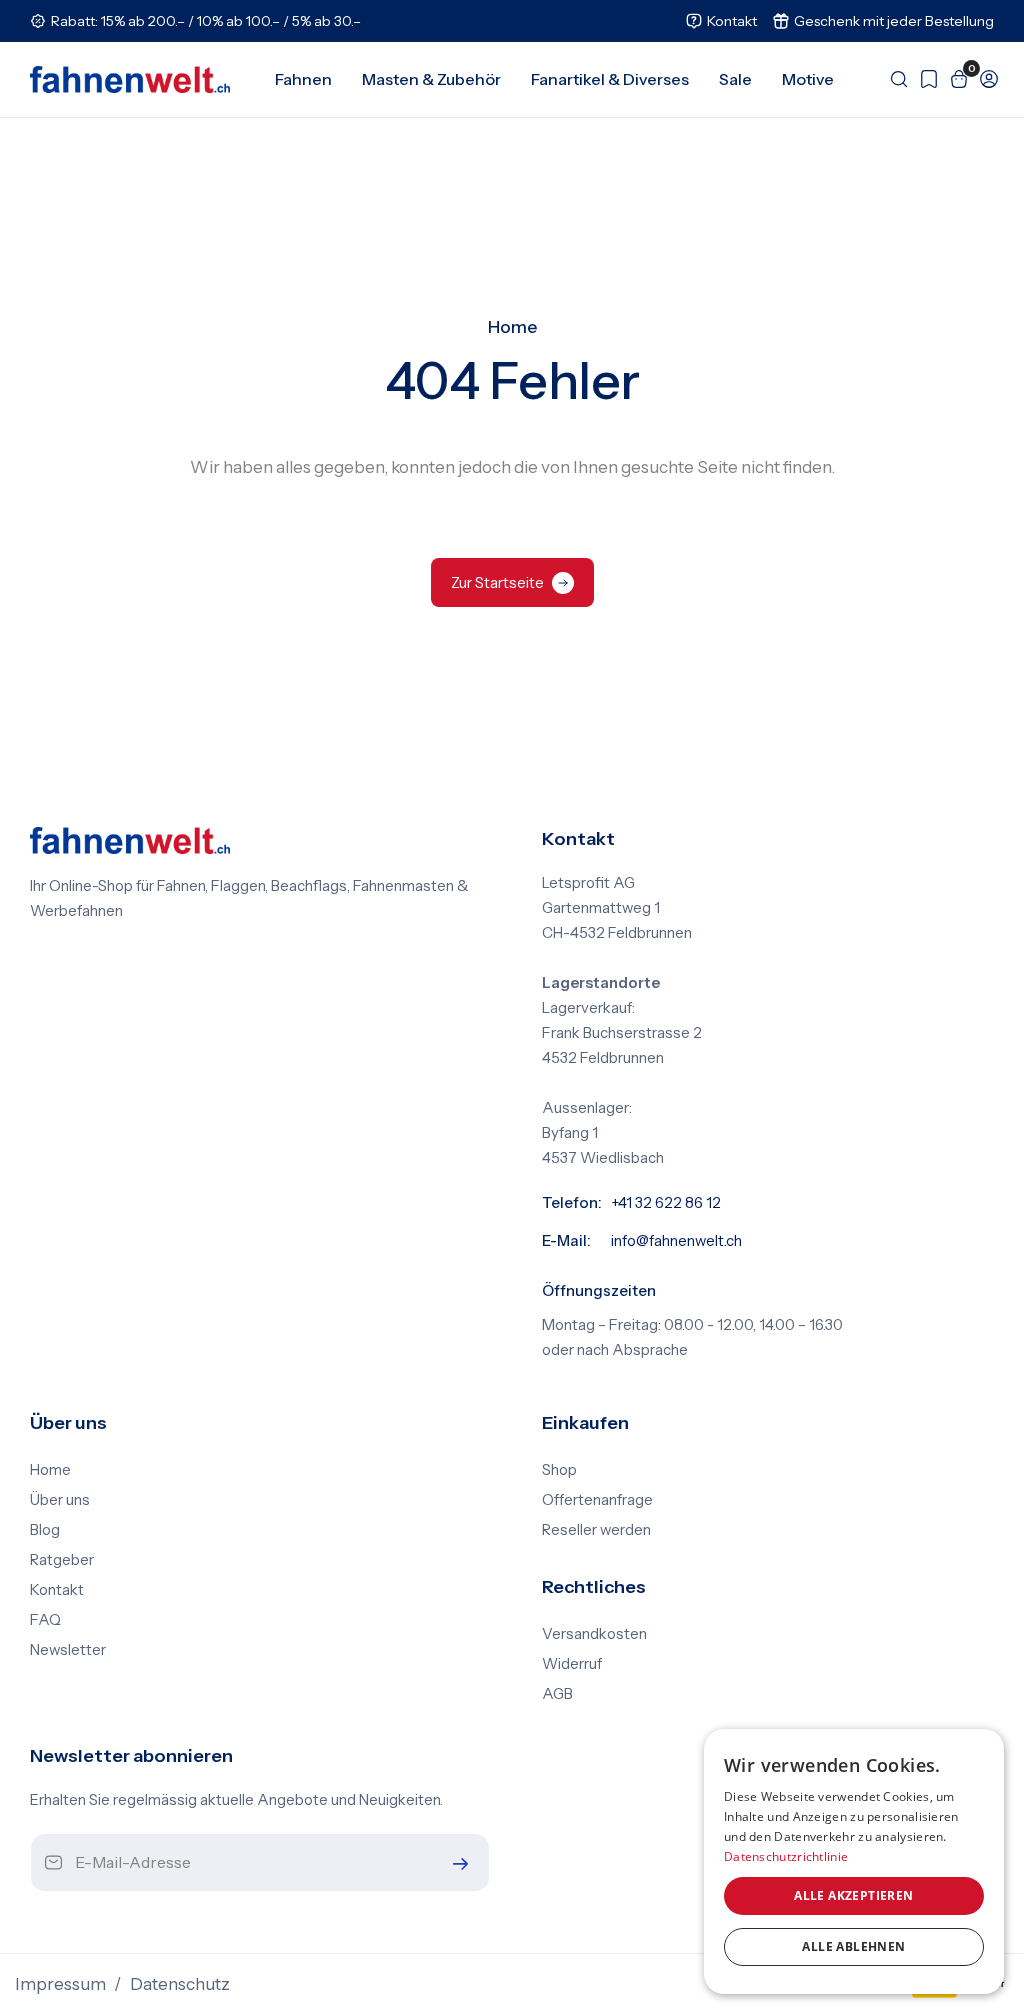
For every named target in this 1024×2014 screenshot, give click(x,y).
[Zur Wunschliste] (924, 79)
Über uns (60, 1500)
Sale (735, 79)
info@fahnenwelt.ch (676, 1241)
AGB (557, 1694)
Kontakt (57, 1590)
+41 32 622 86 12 (666, 1203)
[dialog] (854, 1861)
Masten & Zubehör (431, 79)
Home (512, 327)
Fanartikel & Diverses (610, 79)
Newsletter (68, 1650)
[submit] (456, 1863)
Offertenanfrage (597, 1500)
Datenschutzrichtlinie (786, 1856)
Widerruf (572, 1664)
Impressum (60, 1984)
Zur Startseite (497, 582)
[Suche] (894, 79)
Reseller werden (596, 1530)
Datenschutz (180, 1984)
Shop (559, 1470)
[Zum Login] (984, 79)
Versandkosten (594, 1634)
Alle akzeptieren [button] (853, 1895)
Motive (808, 79)
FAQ (45, 1620)
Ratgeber (62, 1560)
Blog (45, 1530)
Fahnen (303, 79)
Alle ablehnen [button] (853, 1946)
